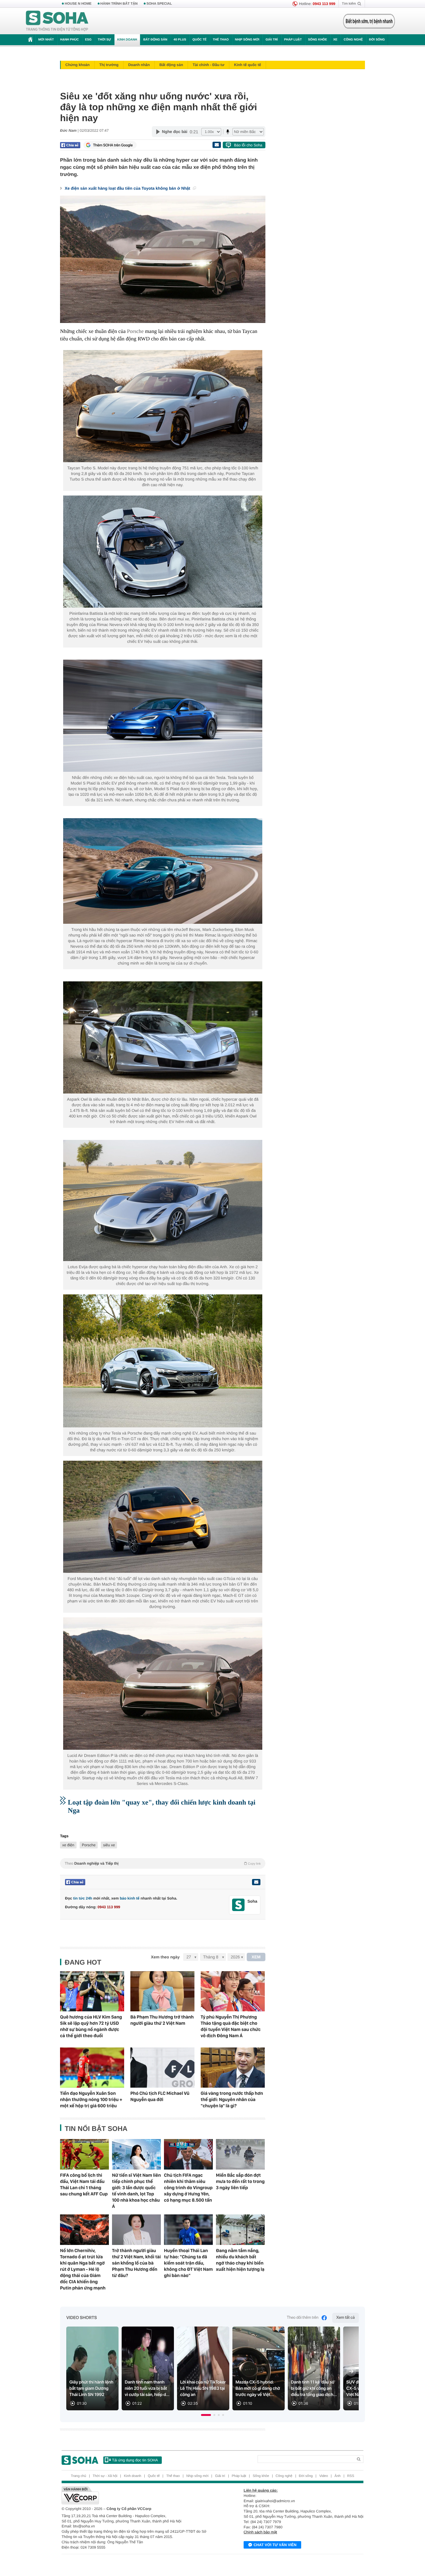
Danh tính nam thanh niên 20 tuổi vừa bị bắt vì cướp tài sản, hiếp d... (147, 2389)
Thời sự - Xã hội (105, 2476)
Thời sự (104, 40)
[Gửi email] (217, 145)
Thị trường (109, 65)
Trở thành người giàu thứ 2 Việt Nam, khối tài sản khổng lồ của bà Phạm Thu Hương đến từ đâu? (136, 2263)
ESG (88, 40)
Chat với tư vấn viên (275, 2545)
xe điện (68, 1845)
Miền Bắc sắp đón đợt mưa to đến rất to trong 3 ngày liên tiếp (240, 2181)
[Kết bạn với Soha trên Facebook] (238, 1905)
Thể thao (221, 40)
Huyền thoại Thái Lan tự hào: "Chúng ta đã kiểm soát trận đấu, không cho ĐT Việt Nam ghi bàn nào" (188, 2263)
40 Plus (180, 40)
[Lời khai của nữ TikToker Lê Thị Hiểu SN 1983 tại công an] (203, 2368)
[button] (206, 2415)
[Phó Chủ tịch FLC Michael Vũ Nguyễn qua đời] (162, 2068)
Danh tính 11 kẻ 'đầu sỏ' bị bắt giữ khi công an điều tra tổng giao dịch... (314, 2389)
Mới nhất (46, 40)
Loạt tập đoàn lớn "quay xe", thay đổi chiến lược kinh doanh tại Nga (162, 1806)
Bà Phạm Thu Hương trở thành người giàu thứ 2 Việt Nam (162, 2020)
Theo (163, 1863)
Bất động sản (155, 40)
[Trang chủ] (57, 21)
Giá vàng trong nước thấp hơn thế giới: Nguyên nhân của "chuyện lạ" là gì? (232, 2099)
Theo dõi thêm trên (303, 2318)
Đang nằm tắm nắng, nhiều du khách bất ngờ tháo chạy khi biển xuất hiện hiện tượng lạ (240, 2260)
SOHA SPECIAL (159, 4)
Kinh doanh (127, 40)
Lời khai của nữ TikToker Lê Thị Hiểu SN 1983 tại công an (203, 2389)
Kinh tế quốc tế (248, 65)
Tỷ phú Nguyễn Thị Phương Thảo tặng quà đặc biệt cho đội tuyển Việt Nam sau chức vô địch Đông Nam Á (231, 2026)
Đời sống (377, 40)
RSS (351, 2476)
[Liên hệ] (256, 1882)
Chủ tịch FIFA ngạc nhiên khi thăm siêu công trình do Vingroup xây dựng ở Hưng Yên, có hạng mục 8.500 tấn (188, 2188)
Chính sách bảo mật (260, 2532)
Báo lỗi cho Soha (248, 145)
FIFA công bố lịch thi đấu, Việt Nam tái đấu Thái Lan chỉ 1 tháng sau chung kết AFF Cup (84, 2185)
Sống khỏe (318, 40)
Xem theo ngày (165, 1957)
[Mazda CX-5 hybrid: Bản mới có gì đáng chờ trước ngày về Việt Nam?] (259, 2368)
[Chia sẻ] (70, 145)
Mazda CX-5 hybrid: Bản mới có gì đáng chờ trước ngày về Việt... (258, 2389)
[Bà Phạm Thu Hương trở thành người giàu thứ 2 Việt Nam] (162, 1991)
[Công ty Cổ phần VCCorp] (137, 2495)
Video (324, 2476)
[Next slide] (351, 2371)
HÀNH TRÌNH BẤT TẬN (119, 4)
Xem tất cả (346, 2318)
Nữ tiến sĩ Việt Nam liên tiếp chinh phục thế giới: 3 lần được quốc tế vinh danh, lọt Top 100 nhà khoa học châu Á (136, 2191)
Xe (335, 40)
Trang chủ (79, 2476)
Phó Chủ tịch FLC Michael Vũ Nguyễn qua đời (160, 2096)
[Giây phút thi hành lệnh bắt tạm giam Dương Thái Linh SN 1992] (92, 2368)
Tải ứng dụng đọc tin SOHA (135, 2460)
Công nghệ (353, 40)
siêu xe (109, 1845)
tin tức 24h (83, 1898)
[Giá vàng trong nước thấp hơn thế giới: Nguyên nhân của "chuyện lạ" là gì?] (233, 2068)
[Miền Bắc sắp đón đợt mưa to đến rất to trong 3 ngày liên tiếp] (240, 2154)
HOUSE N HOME (78, 4)
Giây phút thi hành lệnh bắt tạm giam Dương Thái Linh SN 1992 (91, 2389)
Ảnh (338, 2476)
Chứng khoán (77, 65)
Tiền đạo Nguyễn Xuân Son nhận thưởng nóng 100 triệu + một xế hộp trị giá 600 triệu (91, 2099)
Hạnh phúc (69, 40)
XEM (256, 1957)
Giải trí (271, 40)
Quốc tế (199, 40)
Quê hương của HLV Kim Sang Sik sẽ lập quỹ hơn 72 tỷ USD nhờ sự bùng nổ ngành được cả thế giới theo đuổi (91, 2026)
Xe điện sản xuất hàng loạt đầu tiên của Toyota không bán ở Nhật (128, 188)
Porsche (135, 331)
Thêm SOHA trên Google (113, 145)
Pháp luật (293, 40)
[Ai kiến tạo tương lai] (367, 21)
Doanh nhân (139, 65)
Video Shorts (82, 2318)
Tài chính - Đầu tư (208, 65)
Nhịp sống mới (247, 40)
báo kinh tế (130, 1898)
